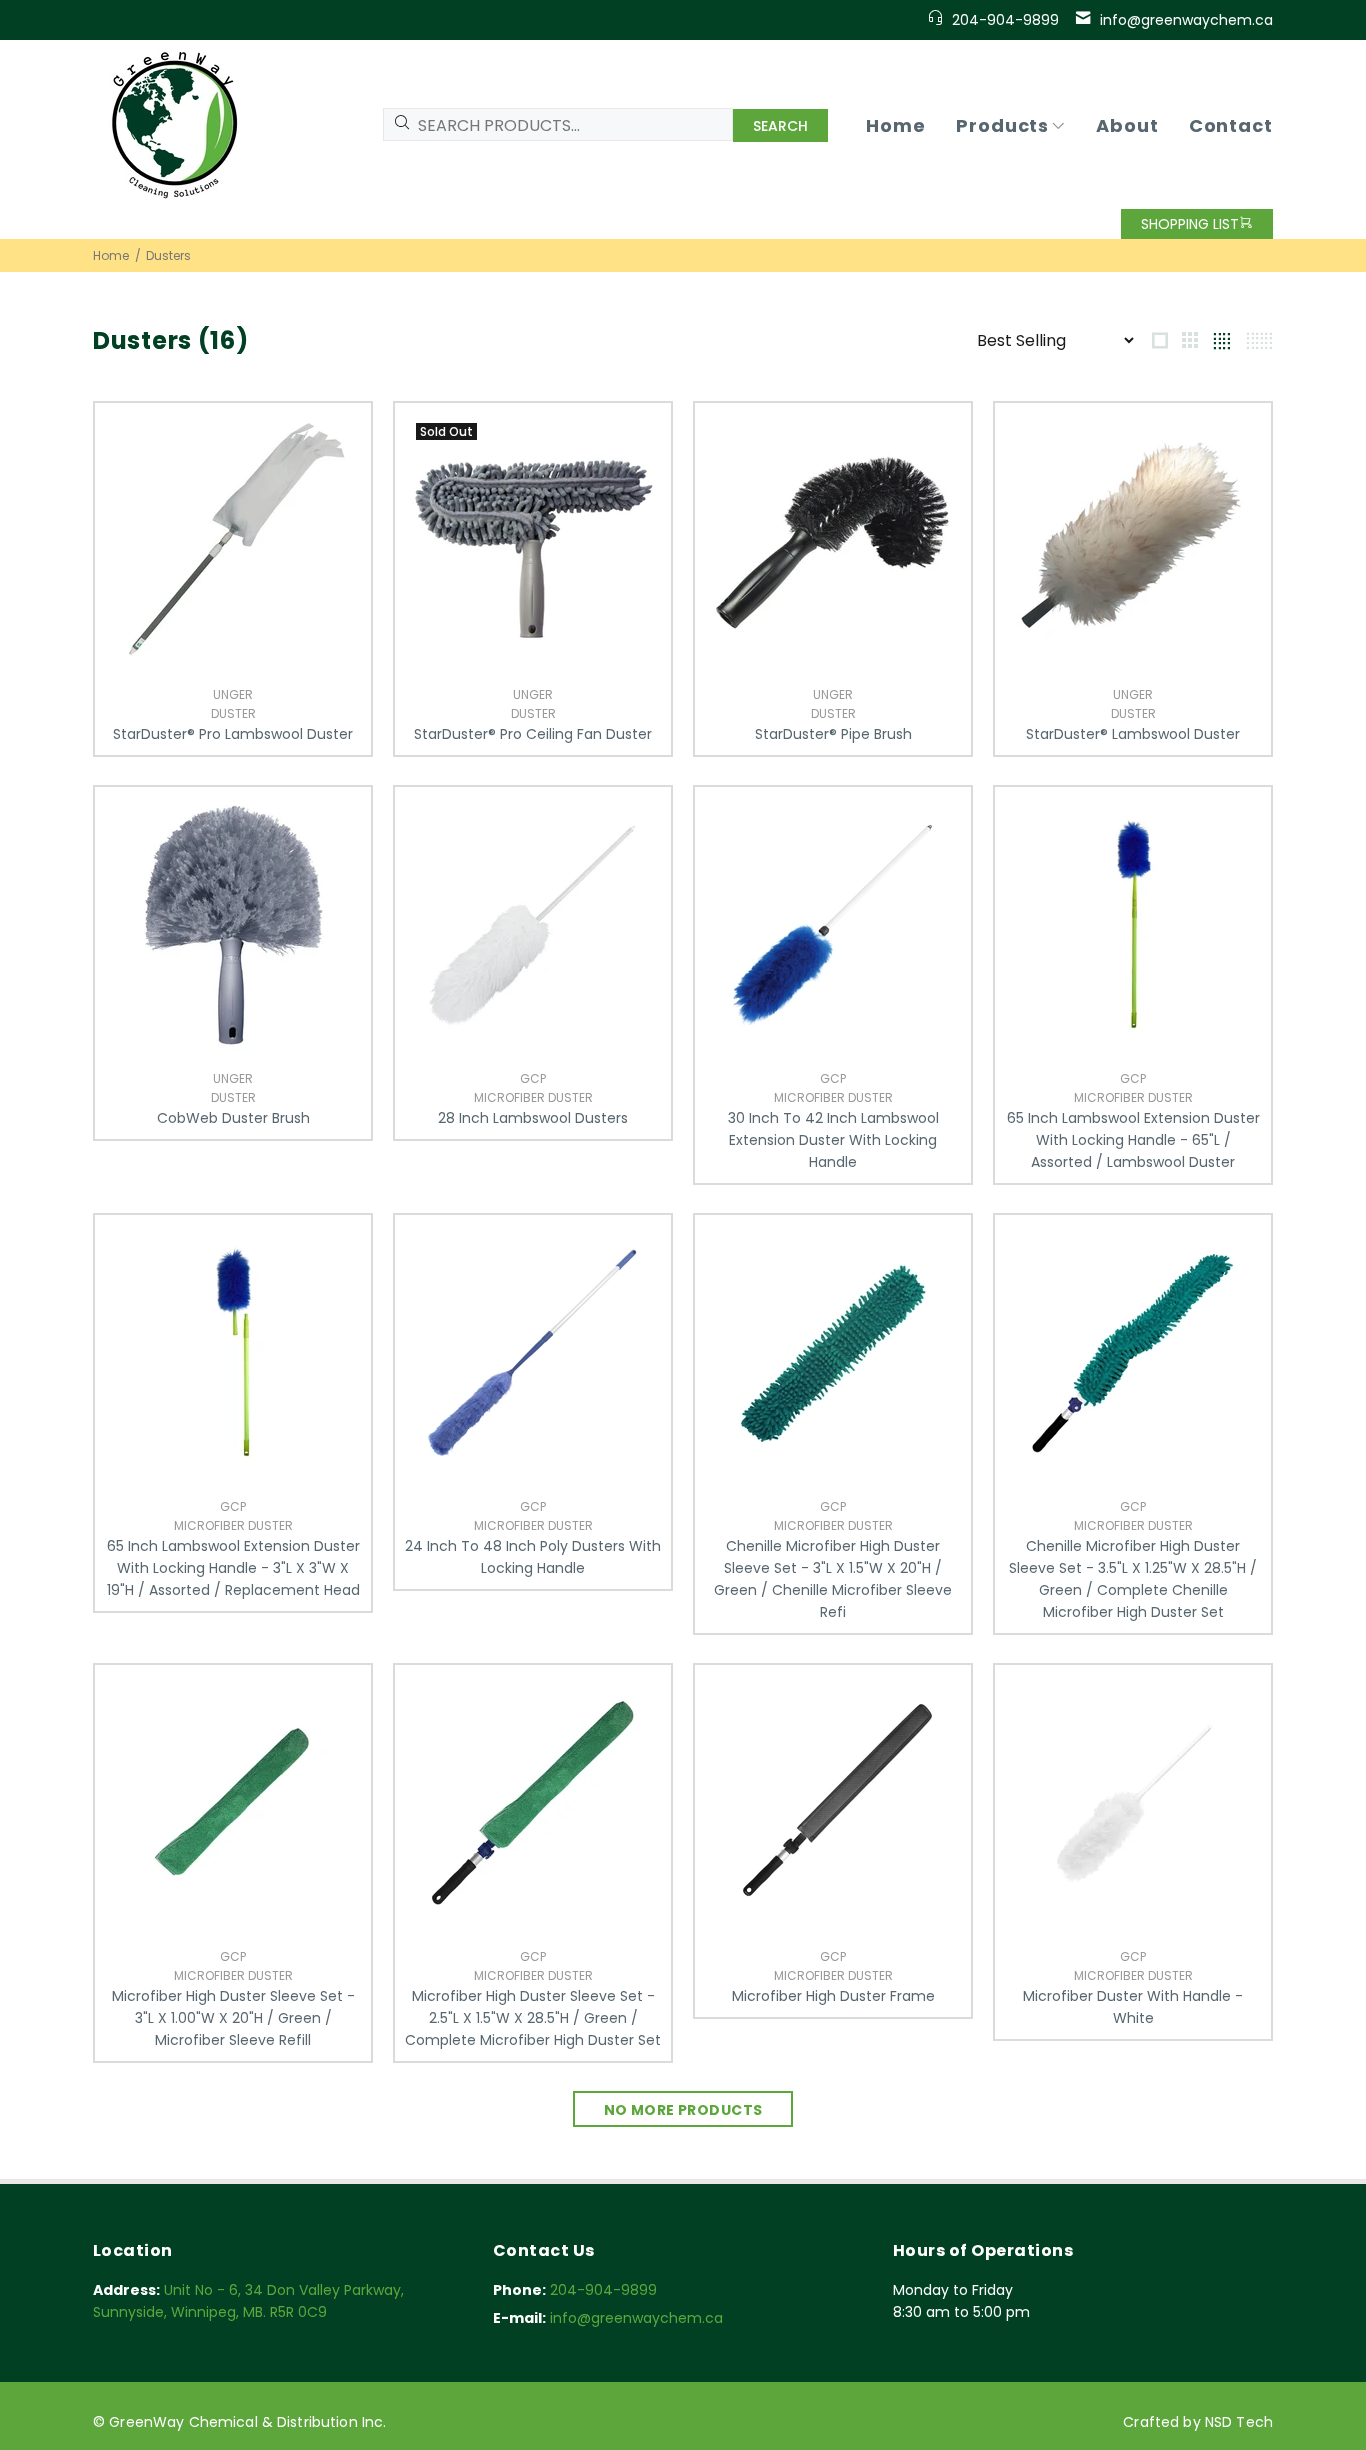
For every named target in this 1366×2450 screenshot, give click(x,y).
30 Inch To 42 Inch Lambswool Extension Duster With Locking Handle (833, 1140)
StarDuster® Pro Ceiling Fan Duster (533, 734)
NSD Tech (1239, 2422)
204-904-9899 (1005, 20)
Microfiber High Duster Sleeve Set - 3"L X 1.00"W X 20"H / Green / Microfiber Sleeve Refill (233, 2018)
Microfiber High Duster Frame (833, 1996)
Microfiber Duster (533, 1097)
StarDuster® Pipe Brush (833, 734)
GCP (533, 1078)
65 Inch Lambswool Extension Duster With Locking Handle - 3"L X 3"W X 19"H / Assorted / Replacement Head (233, 1568)
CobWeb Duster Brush (233, 1118)
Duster (233, 713)
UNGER (233, 694)
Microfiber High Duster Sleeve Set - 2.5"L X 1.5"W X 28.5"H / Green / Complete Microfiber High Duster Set (533, 2018)
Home (111, 255)
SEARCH (780, 126)
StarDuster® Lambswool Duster (1133, 734)
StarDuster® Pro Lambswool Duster (233, 734)
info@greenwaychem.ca (1186, 20)
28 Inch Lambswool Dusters (533, 1118)
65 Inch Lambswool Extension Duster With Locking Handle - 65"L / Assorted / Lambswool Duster (1133, 1140)
